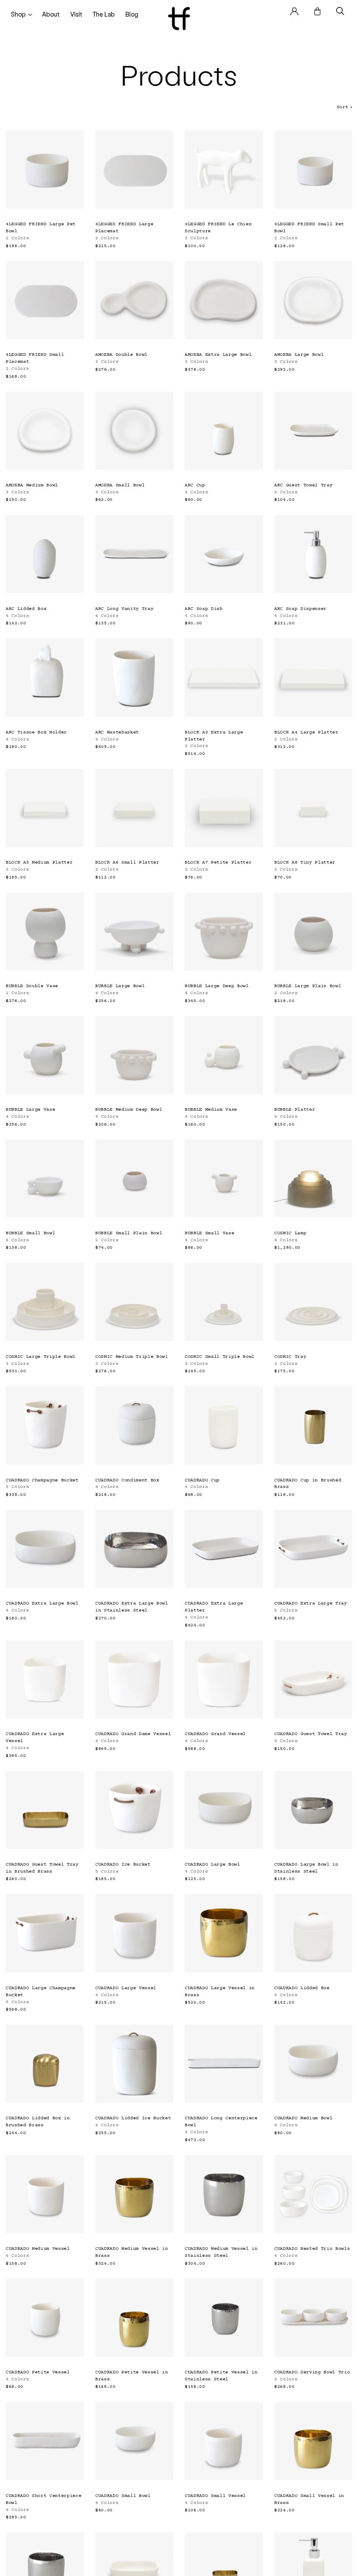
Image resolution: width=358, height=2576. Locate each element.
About (51, 14)
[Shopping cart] (317, 11)
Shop (18, 14)
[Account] (294, 11)
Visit (76, 14)
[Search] (340, 11)
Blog (132, 14)
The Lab (104, 14)
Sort (344, 107)
